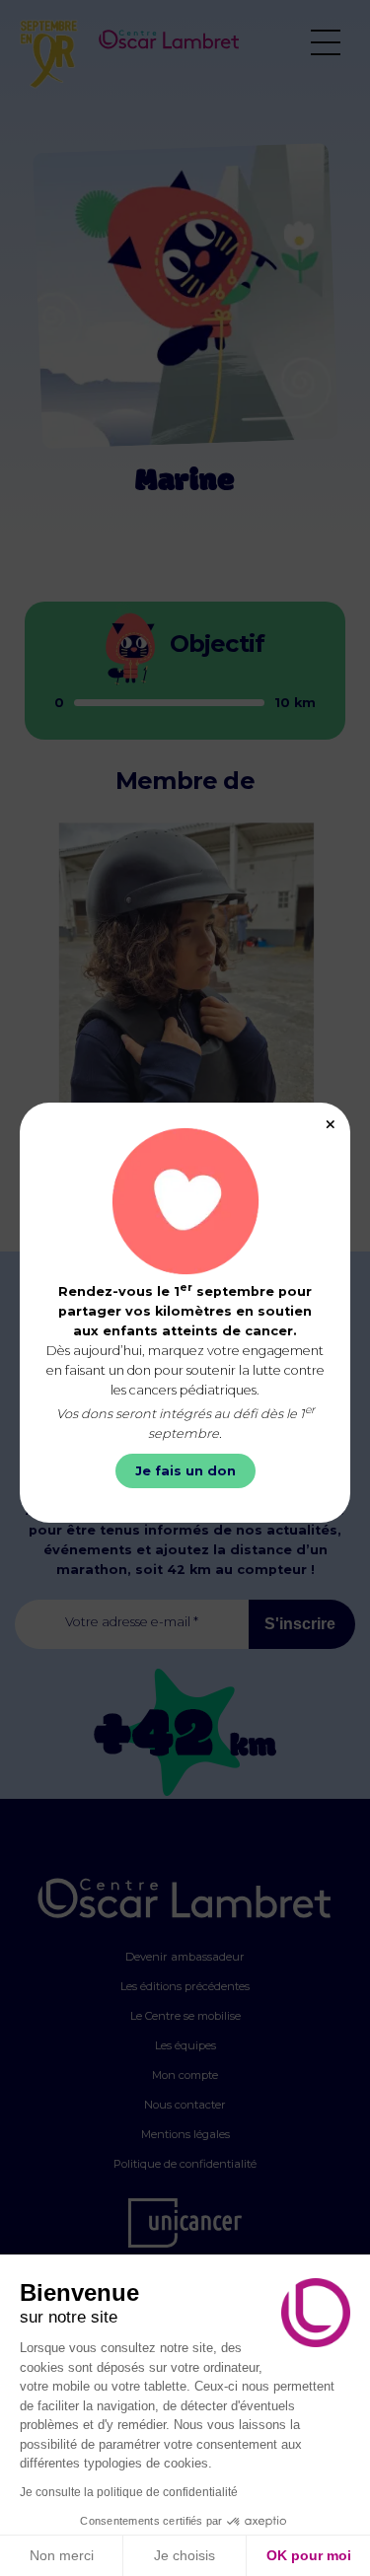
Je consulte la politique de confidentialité (129, 2492)
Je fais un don (185, 1471)
